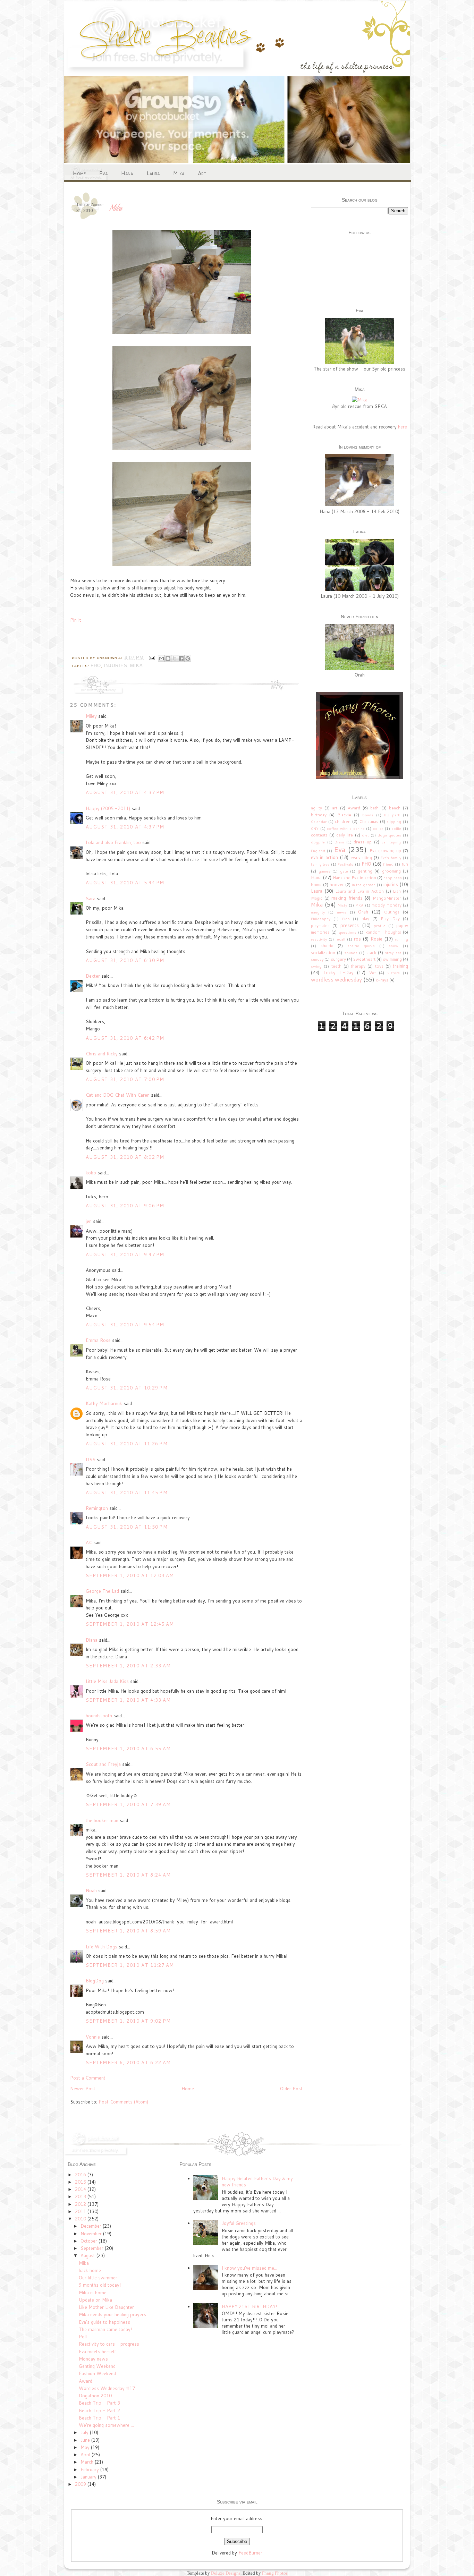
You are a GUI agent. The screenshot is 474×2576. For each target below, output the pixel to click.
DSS (91, 1460)
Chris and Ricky (102, 1054)
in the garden (364, 885)
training (400, 966)
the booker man (102, 1820)
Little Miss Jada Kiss (107, 1681)
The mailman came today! (105, 2329)
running (401, 939)
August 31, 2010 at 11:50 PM (127, 1527)
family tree (320, 864)
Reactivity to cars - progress (109, 2344)
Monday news (93, 2359)
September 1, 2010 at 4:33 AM (128, 1700)
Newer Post (83, 2089)
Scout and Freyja (103, 1764)
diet (365, 835)
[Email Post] (152, 658)
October (90, 2241)
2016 (81, 2175)
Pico (346, 919)
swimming (392, 959)
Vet (373, 973)
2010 (81, 2219)
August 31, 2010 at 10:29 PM (127, 1388)
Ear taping (391, 842)
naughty (318, 912)
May (86, 2447)
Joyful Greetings (239, 2223)
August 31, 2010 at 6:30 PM (125, 960)
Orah (363, 912)
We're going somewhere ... (106, 2425)
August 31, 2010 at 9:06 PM (125, 1206)
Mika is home (93, 2293)
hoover (337, 885)
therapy (358, 966)
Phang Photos (275, 2573)
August (88, 2255)
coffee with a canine (346, 828)
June (86, 2440)
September (93, 2248)
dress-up (363, 842)
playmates (320, 925)
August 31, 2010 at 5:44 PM (125, 883)
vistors (394, 973)
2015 (81, 2182)
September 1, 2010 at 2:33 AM (128, 1666)
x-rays (382, 980)
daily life (345, 835)
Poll (83, 2337)
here (403, 427)
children (343, 821)
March (88, 2462)
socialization (323, 953)
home (316, 885)
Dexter (93, 976)
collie (396, 828)
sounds (351, 953)
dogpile (318, 842)
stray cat (393, 953)
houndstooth (99, 1716)
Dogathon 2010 (95, 2396)
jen (89, 1221)
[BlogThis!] (168, 658)
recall (340, 939)
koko (91, 1173)
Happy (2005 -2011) (108, 808)
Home (79, 173)
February (90, 2469)
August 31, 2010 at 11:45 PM (127, 1493)
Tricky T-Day (338, 972)
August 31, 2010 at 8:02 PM (125, 1157)
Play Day (390, 919)
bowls (368, 815)
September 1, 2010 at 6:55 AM (128, 1749)
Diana (92, 1640)
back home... (91, 2270)
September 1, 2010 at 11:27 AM (130, 1965)
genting (365, 871)
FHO (96, 666)
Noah (91, 1890)
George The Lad (102, 1591)
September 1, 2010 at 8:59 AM (128, 1931)
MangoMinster (387, 898)
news (342, 912)
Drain (339, 842)
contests (319, 835)
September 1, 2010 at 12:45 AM (130, 1624)
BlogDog (95, 1981)
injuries (116, 666)
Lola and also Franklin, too (113, 842)
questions (348, 932)
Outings (392, 912)
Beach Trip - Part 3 (99, 2403)
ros (357, 939)
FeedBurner (250, 2553)
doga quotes (389, 835)
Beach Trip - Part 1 (99, 2418)
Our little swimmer (98, 2278)
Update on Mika (95, 2300)
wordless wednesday (336, 979)
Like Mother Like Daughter (106, 2307)
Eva (103, 173)
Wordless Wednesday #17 (107, 2388)
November (92, 2234)
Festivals (345, 864)
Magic (317, 898)
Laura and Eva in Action (359, 891)
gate (344, 871)
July (85, 2432)
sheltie (327, 946)
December (92, 2226)
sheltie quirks (361, 946)
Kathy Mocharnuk (104, 1403)
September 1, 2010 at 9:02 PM (128, 2021)
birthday (319, 815)
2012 (81, 2204)
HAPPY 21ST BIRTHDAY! (249, 2306)
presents (350, 925)
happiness (393, 878)
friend (388, 864)
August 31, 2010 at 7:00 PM (125, 1079)
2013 (81, 2196)
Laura (153, 173)
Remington (97, 1508)
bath (374, 808)
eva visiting (361, 857)
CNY (315, 828)
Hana (127, 173)
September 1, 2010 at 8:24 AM (128, 1875)
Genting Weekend (97, 2366)
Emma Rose (98, 1340)
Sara (91, 899)
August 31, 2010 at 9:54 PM (125, 1325)
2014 (81, 2189)
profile (380, 926)
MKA (359, 905)
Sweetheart (364, 959)
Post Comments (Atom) (123, 2102)
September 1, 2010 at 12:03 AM (130, 1575)
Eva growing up (385, 851)
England (318, 851)
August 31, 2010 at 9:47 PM (125, 1255)
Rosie (376, 939)
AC (89, 1542)
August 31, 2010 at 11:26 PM (127, 1444)
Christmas (369, 821)
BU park (392, 815)
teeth (336, 966)
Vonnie (93, 2037)
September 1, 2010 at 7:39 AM (128, 1804)
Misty (342, 905)
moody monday (387, 905)
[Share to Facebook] (181, 658)
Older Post (291, 2089)
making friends (347, 898)
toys (379, 966)
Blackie (344, 815)
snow (393, 946)
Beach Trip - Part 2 (99, 2411)
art (335, 808)
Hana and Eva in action (354, 878)
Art (202, 173)
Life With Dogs (101, 1947)
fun (405, 864)
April (86, 2455)
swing (316, 966)
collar (378, 828)
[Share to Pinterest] (188, 658)
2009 (81, 2484)
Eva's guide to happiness (104, 2322)
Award (354, 808)
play (365, 919)
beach (395, 808)
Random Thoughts (383, 932)
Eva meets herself (97, 2352)
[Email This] (161, 658)
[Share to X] (175, 658)
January (89, 2477)
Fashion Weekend (97, 2373)
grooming (391, 871)
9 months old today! (100, 2285)
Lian (397, 891)
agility (316, 808)
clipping (394, 822)
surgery (338, 959)
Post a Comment (88, 2078)
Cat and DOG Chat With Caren (118, 1095)
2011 (81, 2211)
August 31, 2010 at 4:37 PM (125, 792)
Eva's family (391, 858)
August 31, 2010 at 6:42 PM (125, 1038)
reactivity (319, 939)
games (324, 871)
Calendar (319, 822)
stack (371, 953)
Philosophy (321, 919)
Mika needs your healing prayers (112, 2314)
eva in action (324, 857)
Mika (179, 173)
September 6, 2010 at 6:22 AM (128, 2063)
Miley (91, 716)
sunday (317, 959)
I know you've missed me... (249, 2268)
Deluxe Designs (226, 2573)
